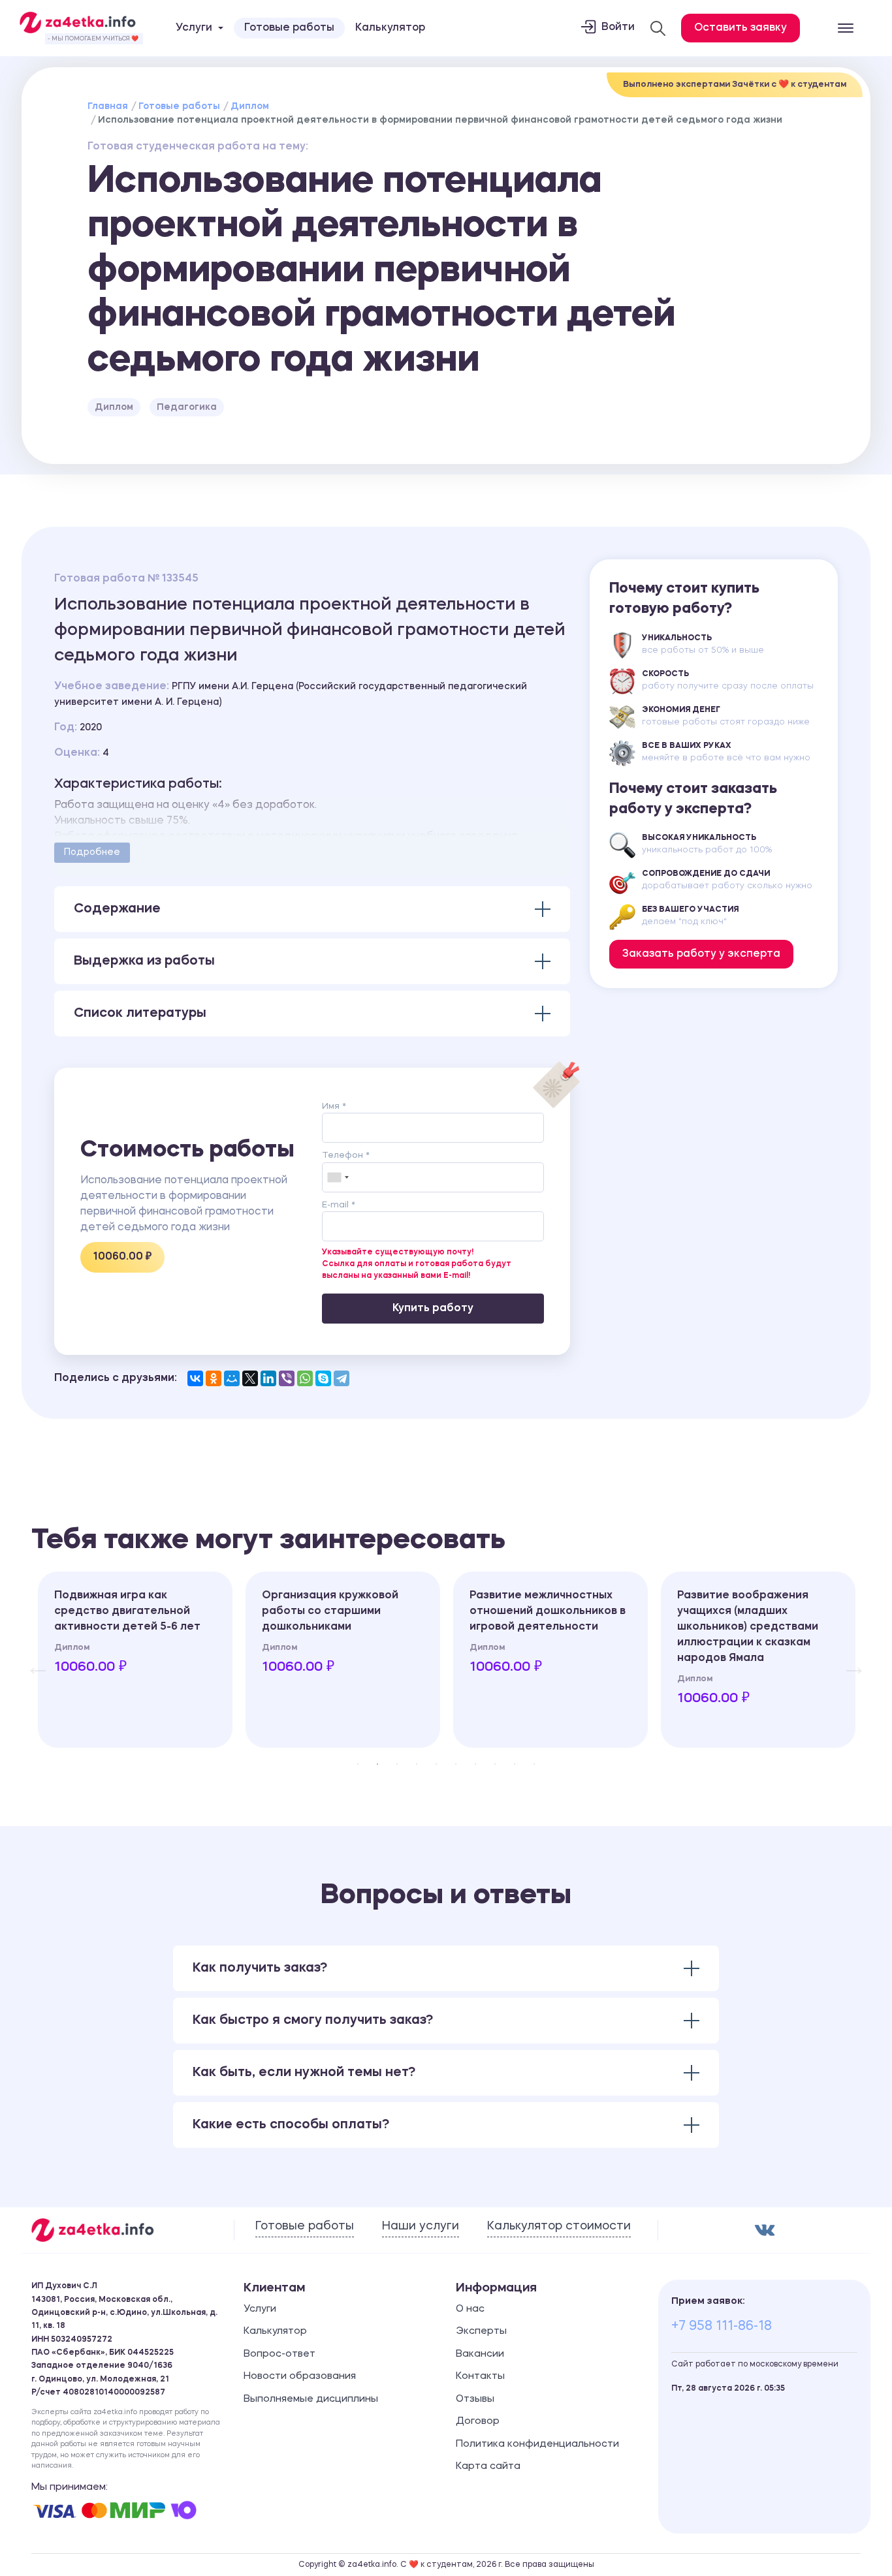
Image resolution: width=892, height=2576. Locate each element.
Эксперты (481, 2332)
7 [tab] (475, 1764)
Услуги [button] (194, 28)
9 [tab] (515, 1764)
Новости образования (300, 2377)
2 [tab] (377, 1764)
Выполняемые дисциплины (311, 2399)
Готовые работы (289, 28)
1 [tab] (358, 1764)
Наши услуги (421, 2226)
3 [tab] (397, 1764)
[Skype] (323, 1378)
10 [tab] (534, 1764)
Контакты (480, 2377)
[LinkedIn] (268, 1378)
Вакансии (480, 2354)
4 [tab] (417, 1764)
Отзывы (475, 2399)
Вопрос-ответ (279, 2354)
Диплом (250, 106)
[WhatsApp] (305, 1378)
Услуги (260, 2309)
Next (848, 1660)
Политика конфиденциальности (537, 2444)
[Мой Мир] (232, 1378)
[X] (250, 1378)
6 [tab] (456, 1764)
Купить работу (433, 1309)
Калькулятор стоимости (559, 2226)
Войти (618, 27)
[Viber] (287, 1378)
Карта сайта (488, 2467)
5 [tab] (436, 1764)
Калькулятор (390, 28)
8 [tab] (495, 1764)
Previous (31, 1660)
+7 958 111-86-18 (722, 2327)
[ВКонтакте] (195, 1378)
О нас (470, 2309)
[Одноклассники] (214, 1378)
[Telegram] (342, 1378)
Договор (478, 2422)
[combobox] (338, 1177)
